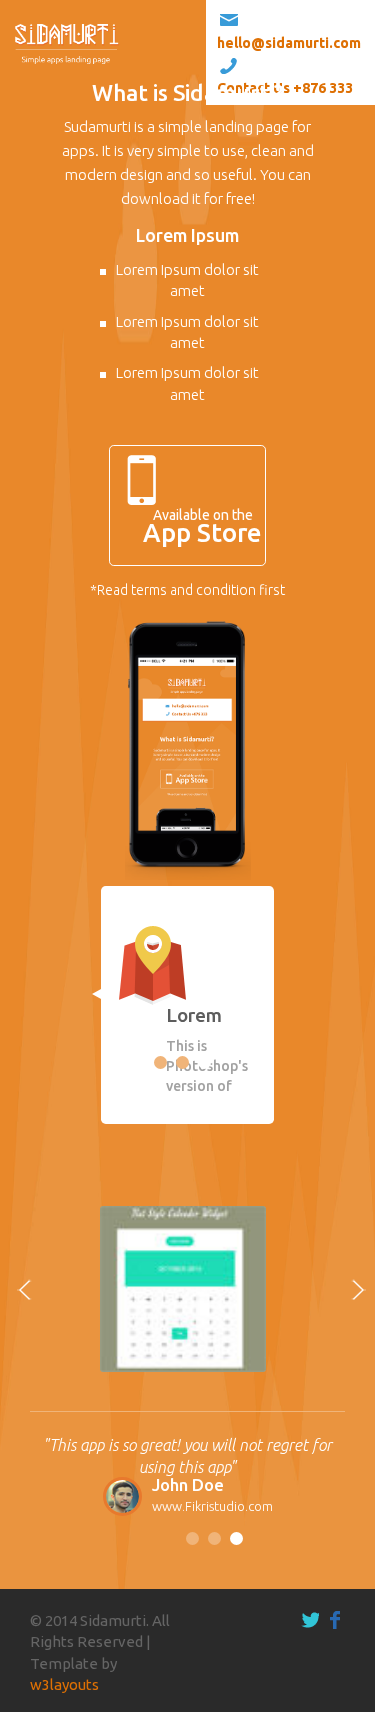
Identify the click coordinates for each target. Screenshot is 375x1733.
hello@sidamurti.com (289, 43)
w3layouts (64, 1684)
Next (255, 1014)
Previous (120, 1014)
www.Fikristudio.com (212, 1506)
